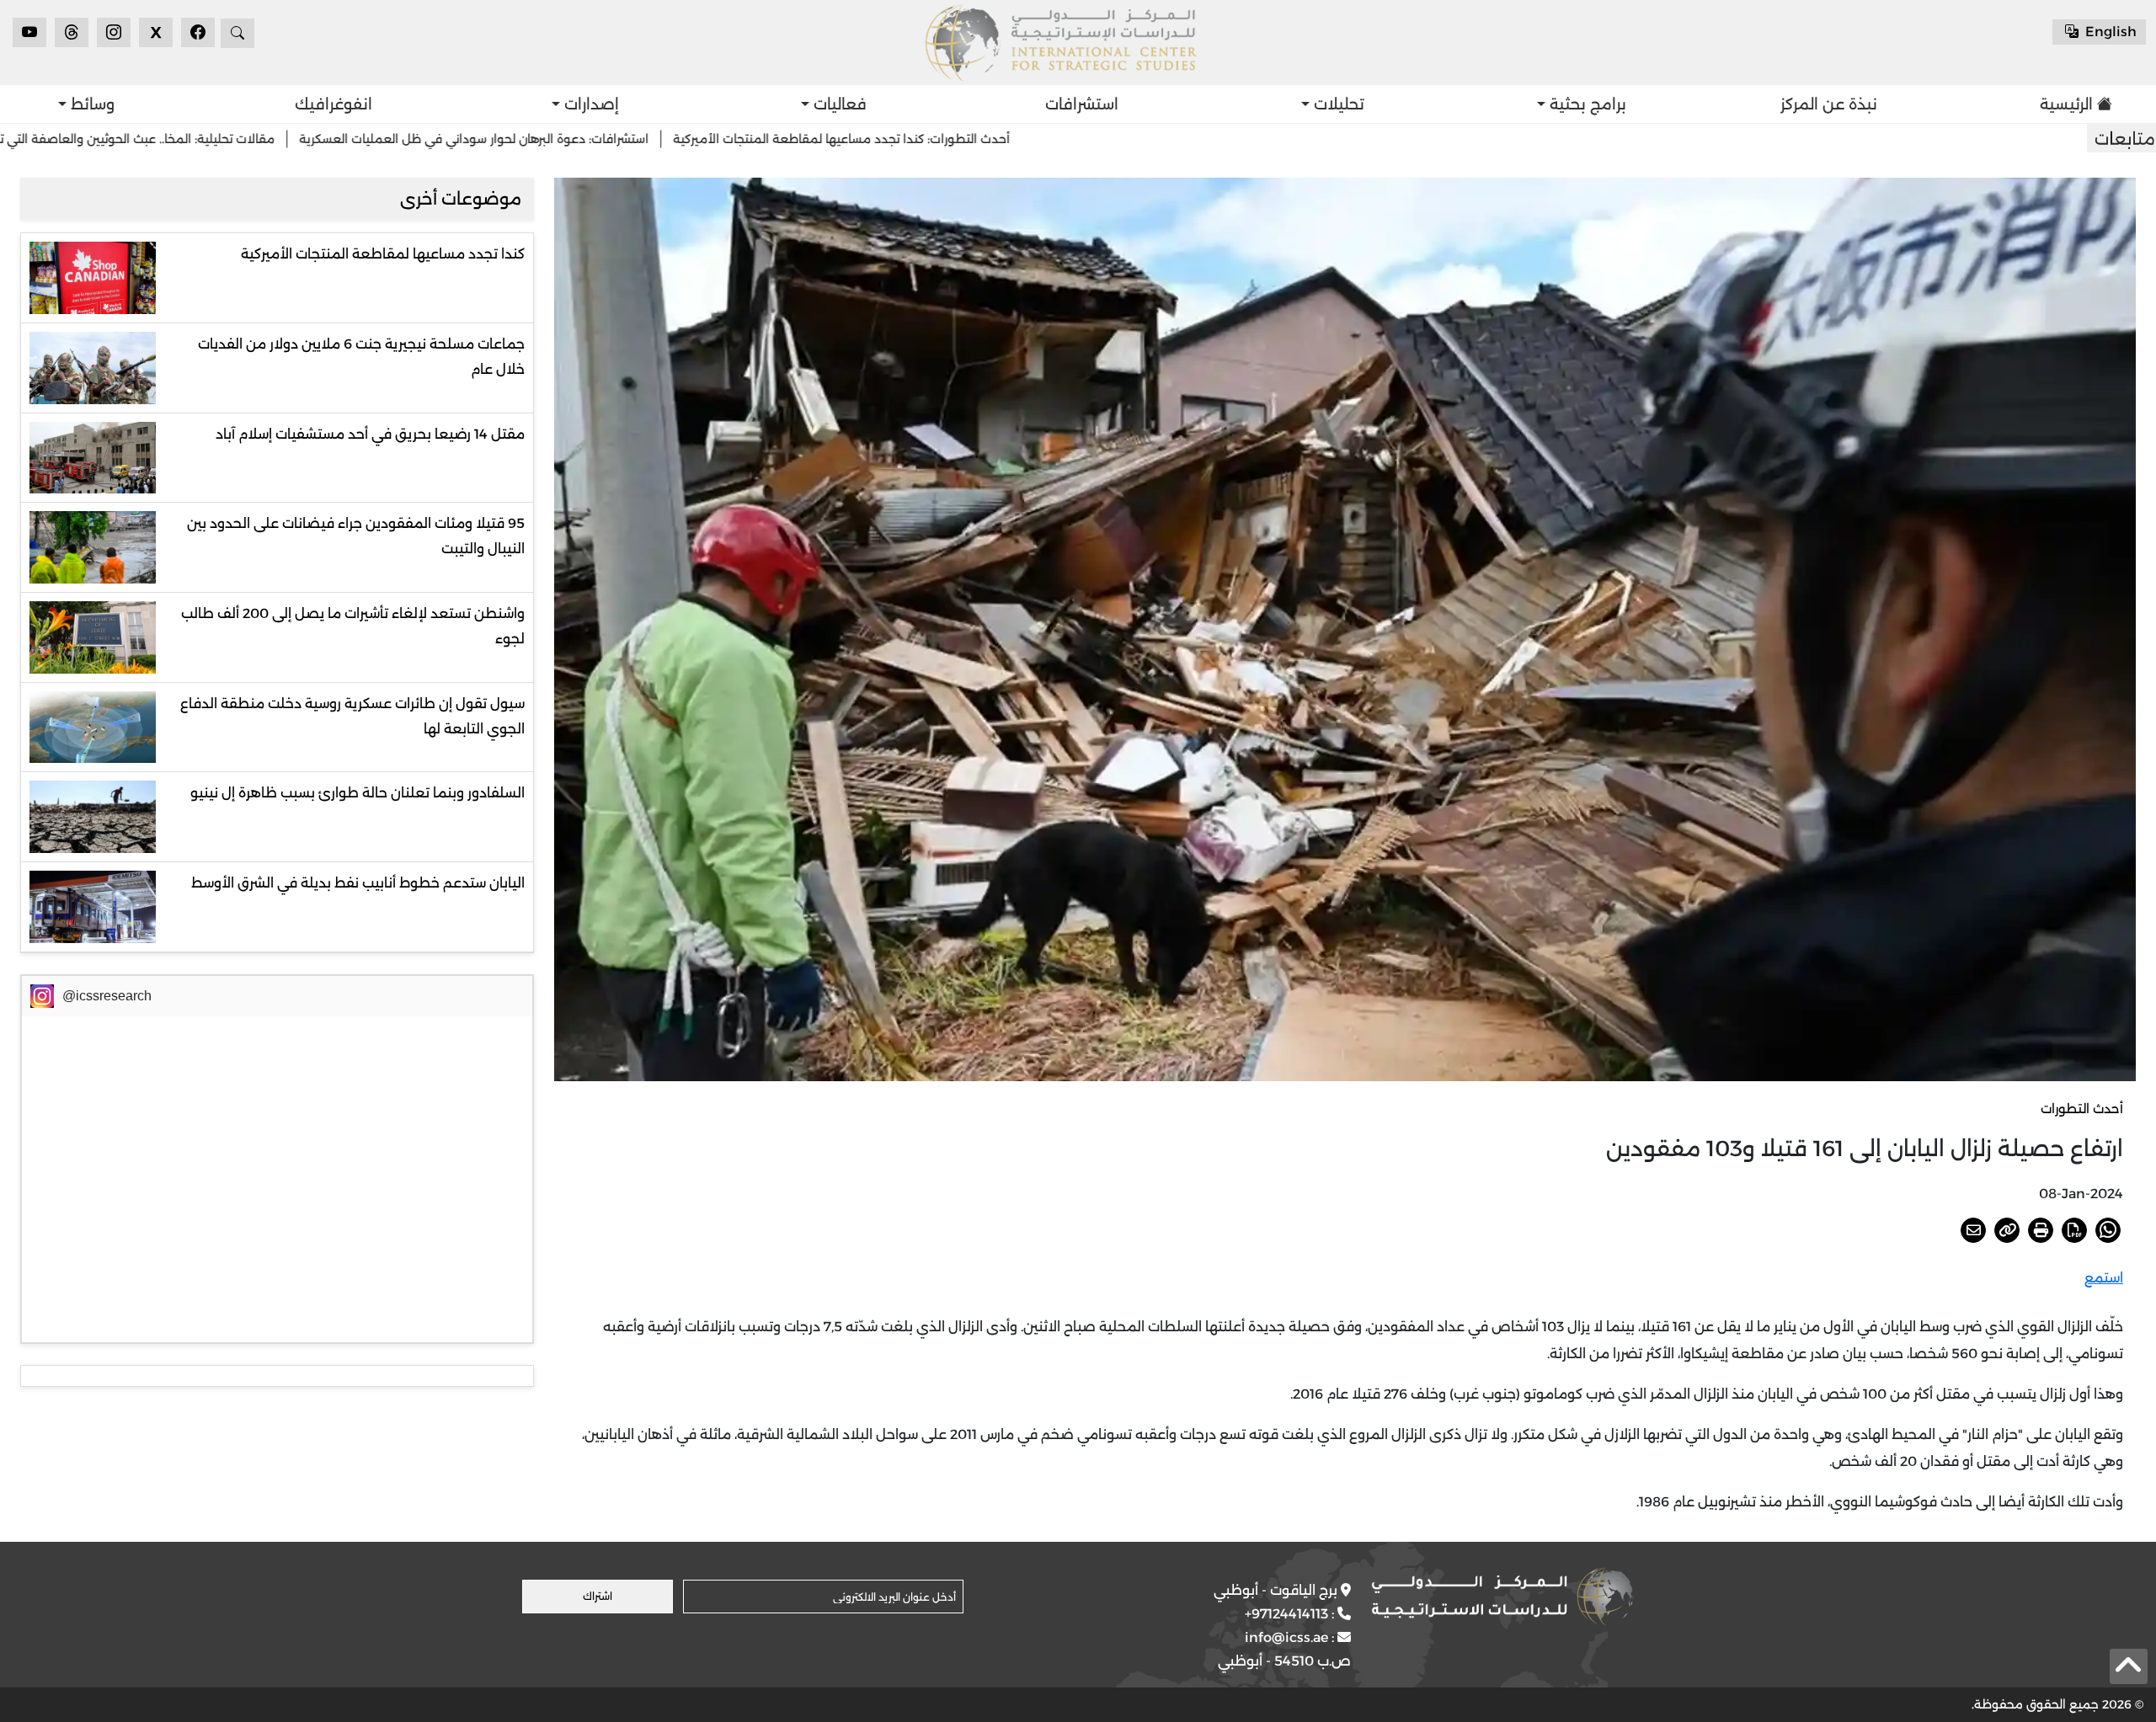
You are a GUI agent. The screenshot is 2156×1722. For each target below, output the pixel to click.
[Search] (237, 33)
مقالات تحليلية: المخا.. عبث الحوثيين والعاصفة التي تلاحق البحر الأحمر (293, 139)
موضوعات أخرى (461, 199)
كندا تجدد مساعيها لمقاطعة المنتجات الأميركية (383, 254)
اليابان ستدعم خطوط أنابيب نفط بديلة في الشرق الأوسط (358, 883)
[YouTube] (29, 32)
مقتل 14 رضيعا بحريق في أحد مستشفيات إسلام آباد (370, 434)
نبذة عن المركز (1829, 104)
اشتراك (598, 1596)
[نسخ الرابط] (2007, 1230)
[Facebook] (198, 32)
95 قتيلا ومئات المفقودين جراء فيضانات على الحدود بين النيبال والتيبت (356, 536)
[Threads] (72, 32)
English (2109, 32)
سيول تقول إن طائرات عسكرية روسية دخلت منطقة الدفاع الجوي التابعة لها (352, 716)
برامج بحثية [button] (1586, 104)
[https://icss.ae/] (1502, 1597)
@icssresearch (107, 996)
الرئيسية (2066, 104)
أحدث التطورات (2082, 1109)
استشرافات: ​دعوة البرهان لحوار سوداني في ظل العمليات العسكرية (674, 139)
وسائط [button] (91, 104)
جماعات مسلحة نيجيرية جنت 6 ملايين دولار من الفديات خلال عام (361, 357)
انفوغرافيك (334, 104)
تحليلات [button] (1337, 104)
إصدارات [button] (590, 104)
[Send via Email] (1973, 1230)
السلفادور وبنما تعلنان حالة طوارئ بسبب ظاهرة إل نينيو (358, 793)
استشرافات (1082, 104)
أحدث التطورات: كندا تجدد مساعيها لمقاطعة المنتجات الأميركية (1042, 139)
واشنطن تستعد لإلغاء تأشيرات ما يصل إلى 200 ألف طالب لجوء (353, 626)
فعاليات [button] (838, 104)
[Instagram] (114, 32)
